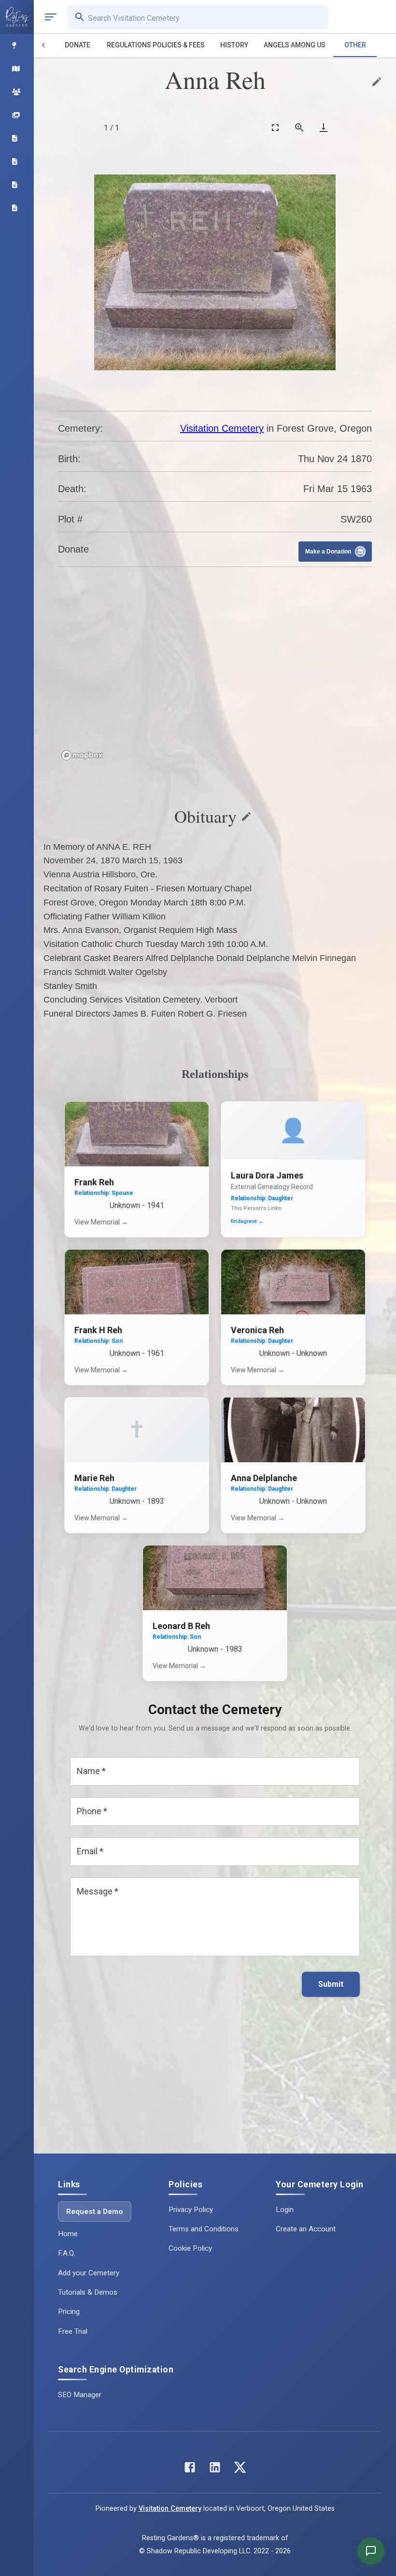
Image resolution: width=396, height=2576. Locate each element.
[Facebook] (190, 2469)
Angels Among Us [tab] (295, 45)
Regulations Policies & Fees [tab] (156, 45)
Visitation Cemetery (222, 428)
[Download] (324, 127)
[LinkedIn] (215, 2469)
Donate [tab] (78, 45)
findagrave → (247, 1221)
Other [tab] (355, 45)
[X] (240, 2469)
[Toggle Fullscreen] (275, 127)
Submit (331, 1984)
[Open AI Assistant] (371, 2551)
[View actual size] (299, 127)
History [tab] (234, 45)
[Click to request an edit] (377, 82)
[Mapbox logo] (82, 755)
